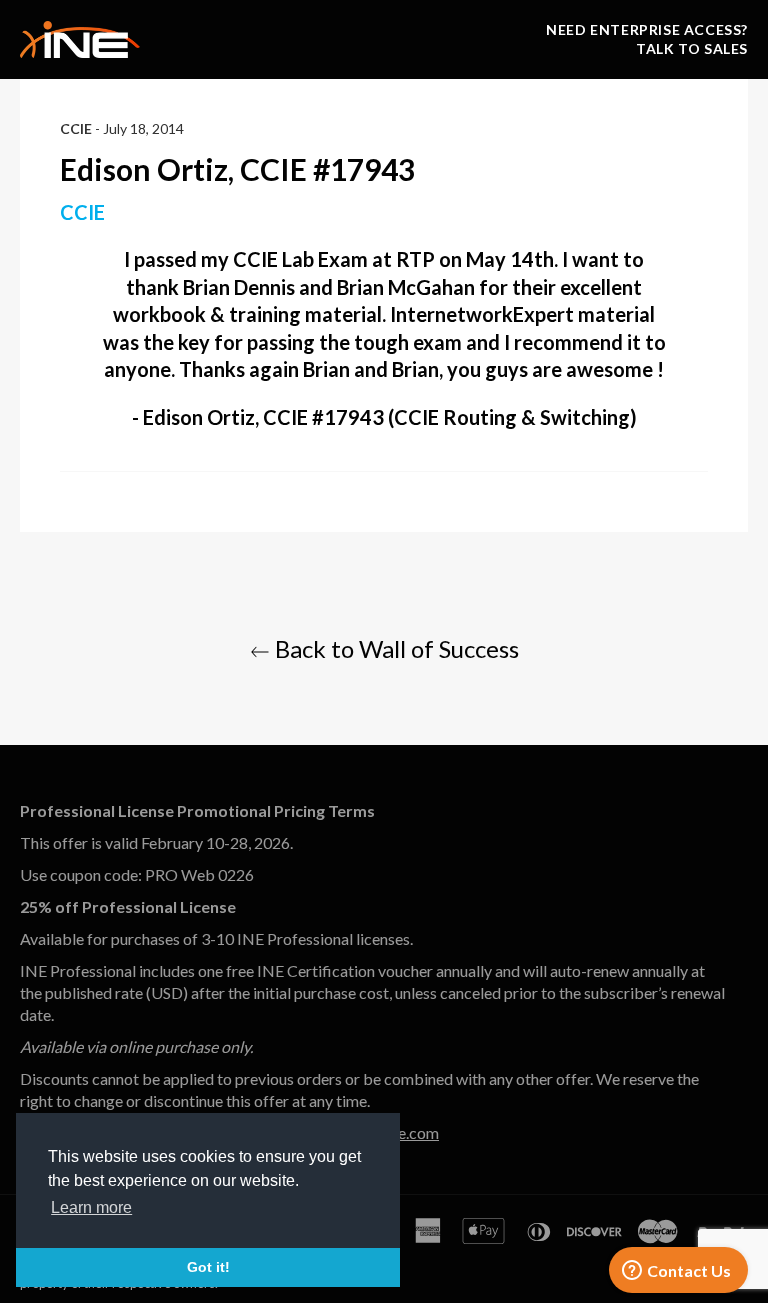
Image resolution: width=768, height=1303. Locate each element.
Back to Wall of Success (394, 648)
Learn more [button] (91, 1207)
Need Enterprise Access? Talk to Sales (647, 39)
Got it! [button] (208, 1267)
